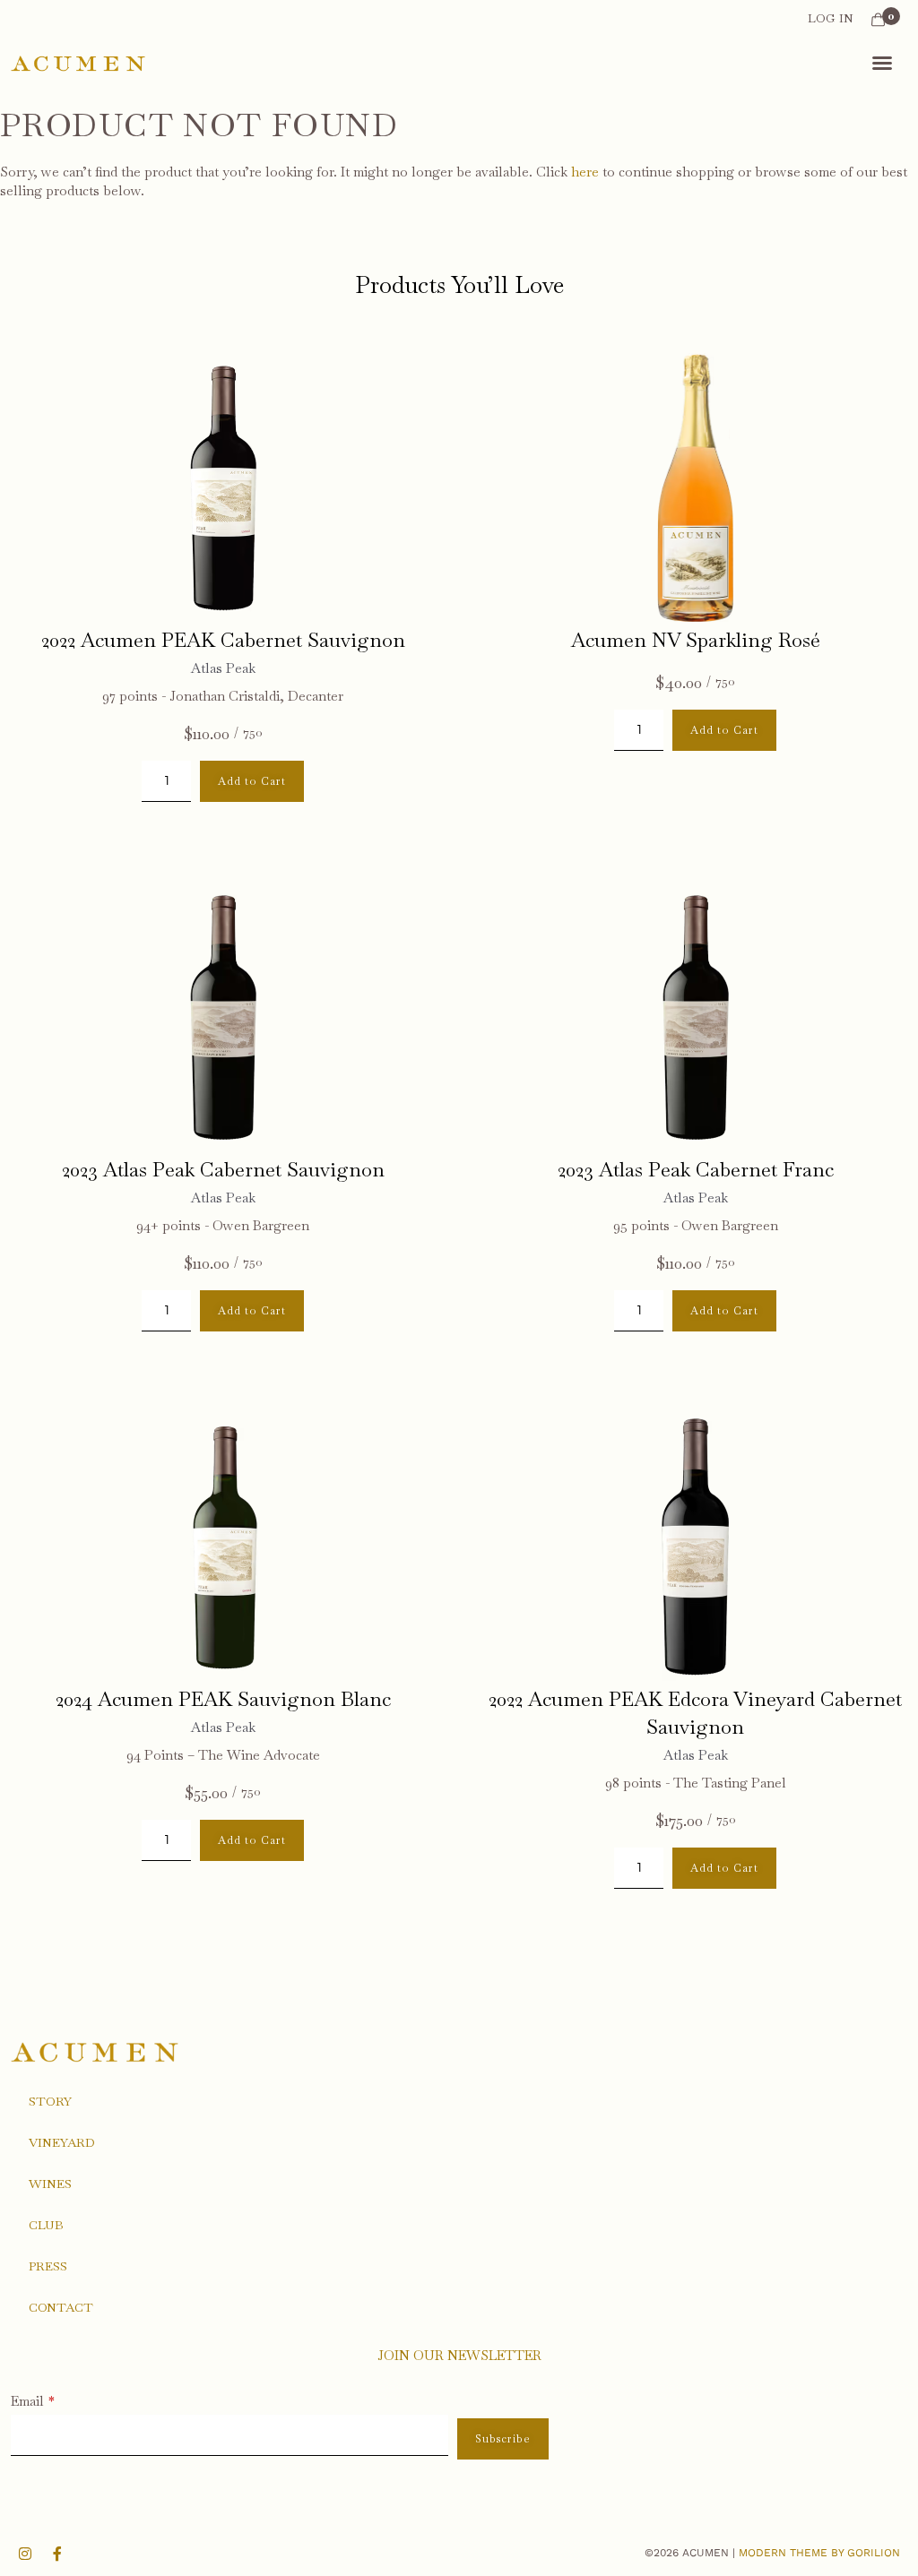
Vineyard (62, 2142)
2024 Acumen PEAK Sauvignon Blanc (223, 1699)
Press (48, 2266)
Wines (50, 2184)
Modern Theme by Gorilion (819, 2553)
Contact (61, 2307)
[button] (882, 63)
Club (46, 2225)
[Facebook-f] (57, 2554)
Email (27, 2401)
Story (50, 2101)
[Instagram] (25, 2554)
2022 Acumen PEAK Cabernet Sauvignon (223, 640)
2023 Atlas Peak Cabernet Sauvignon (223, 1169)
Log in (831, 18)
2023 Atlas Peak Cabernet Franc (696, 1169)
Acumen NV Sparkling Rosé (696, 640)
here (585, 172)
